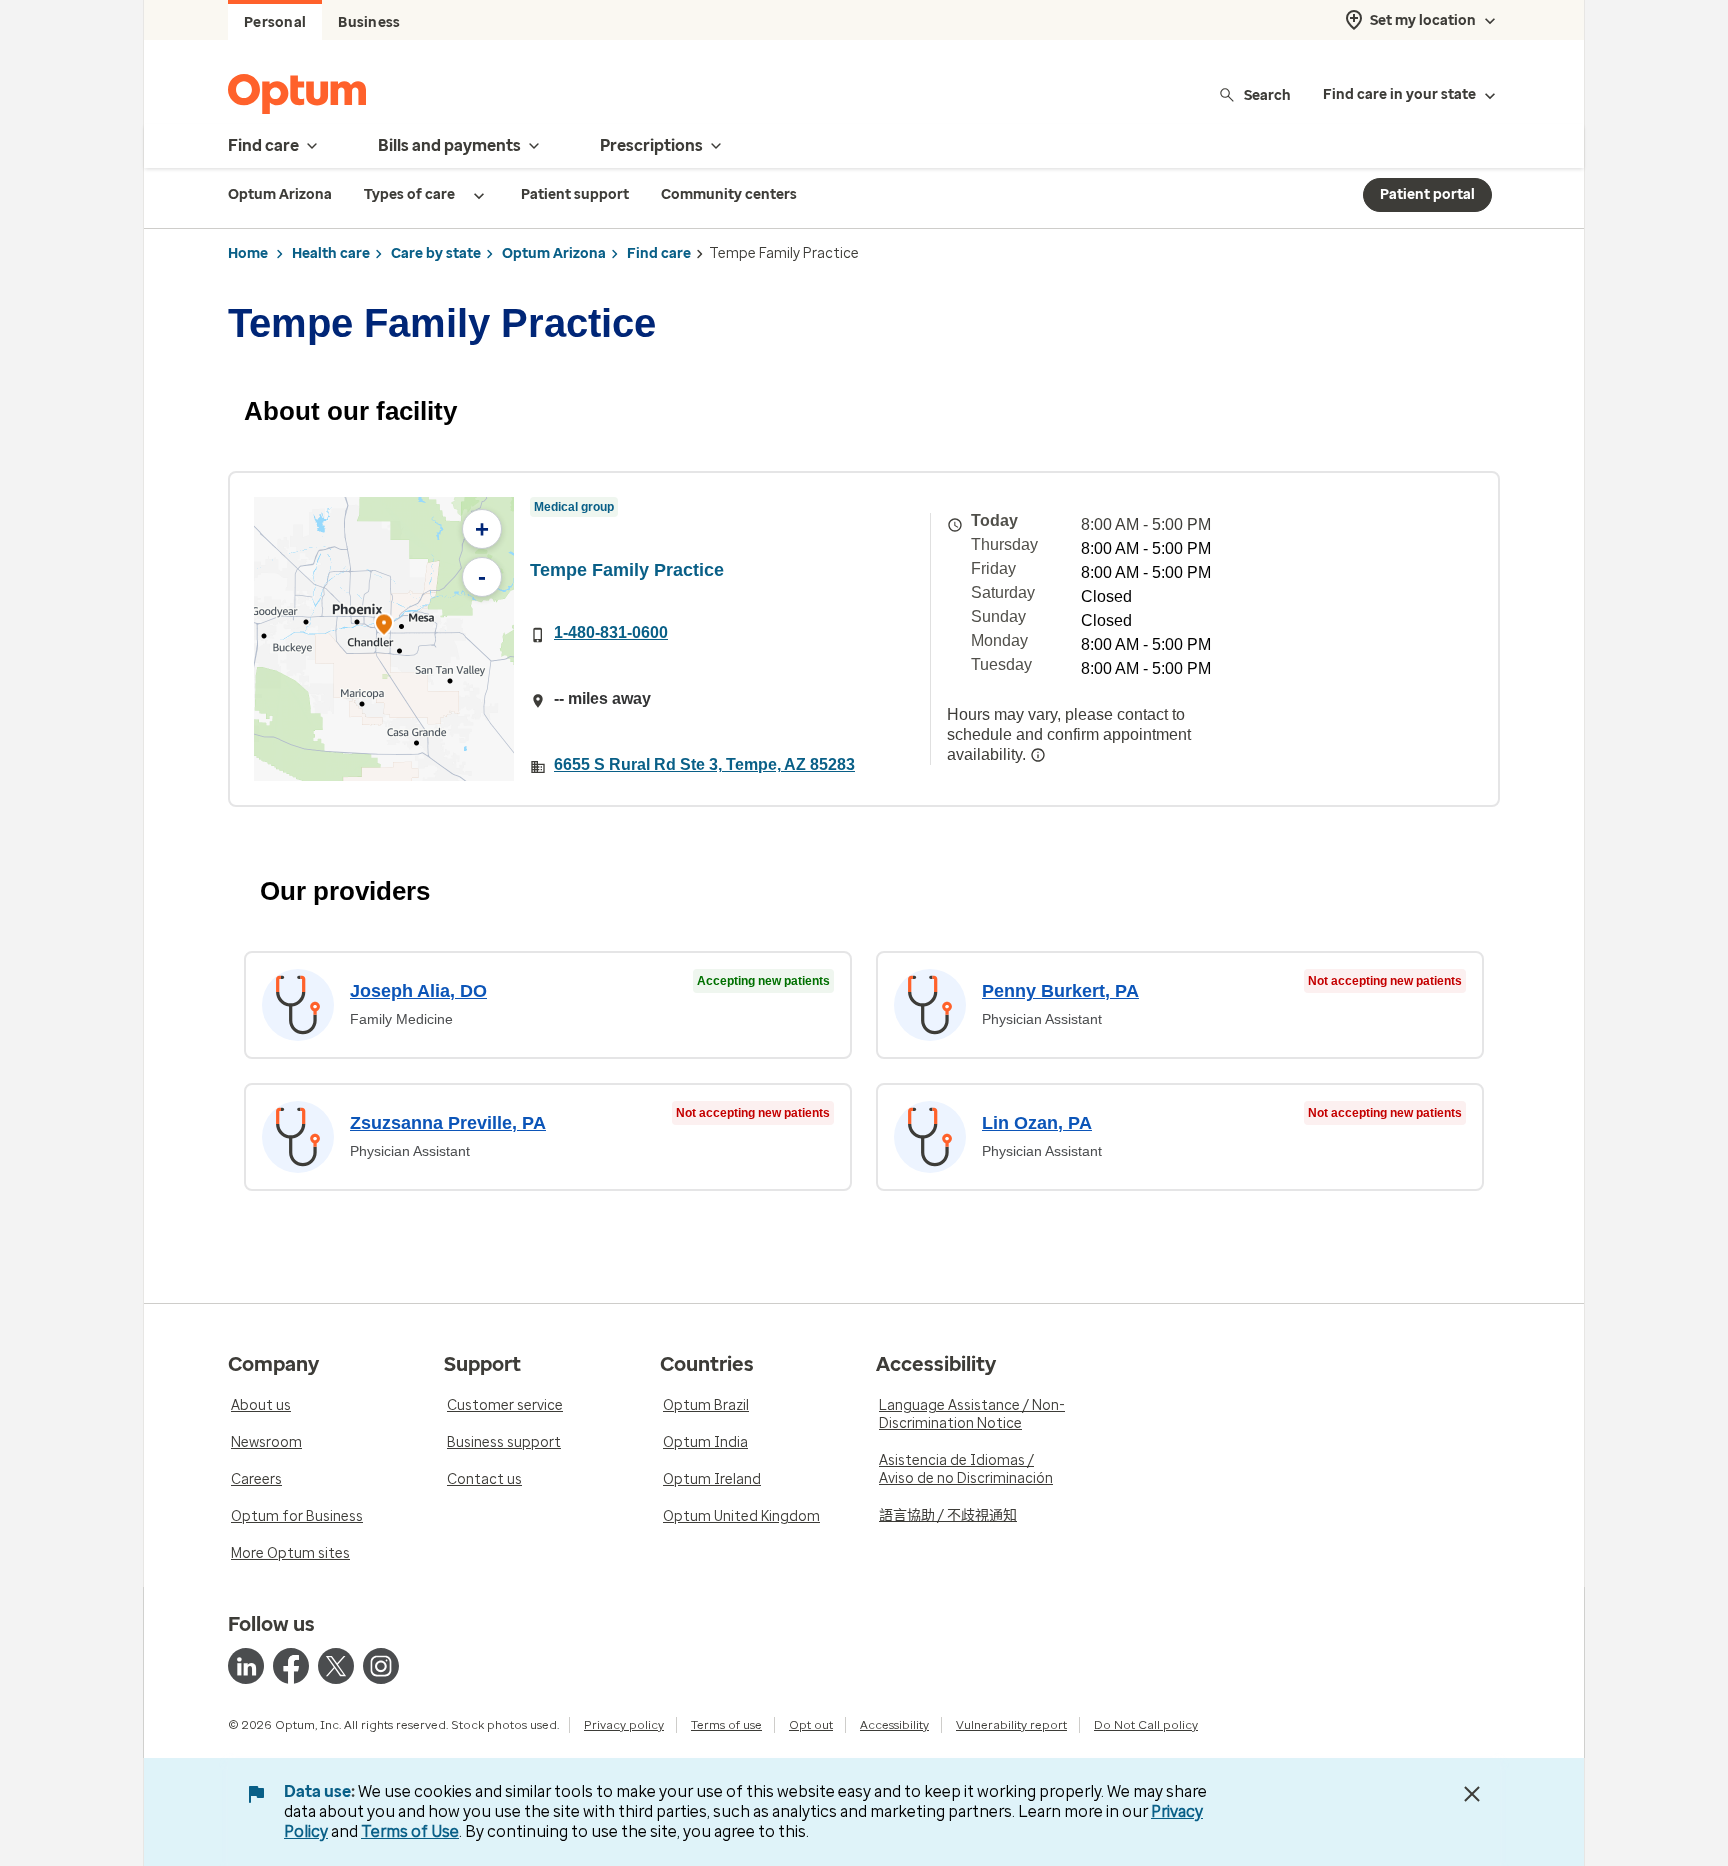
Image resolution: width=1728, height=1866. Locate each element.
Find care (659, 253)
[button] (384, 627)
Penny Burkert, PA (1060, 991)
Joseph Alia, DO (418, 991)
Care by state (436, 253)
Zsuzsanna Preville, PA (448, 1123)
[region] (384, 639)
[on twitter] (336, 1666)
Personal (275, 22)
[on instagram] (381, 1666)
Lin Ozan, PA (1037, 1123)
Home (248, 253)
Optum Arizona (554, 253)
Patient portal (1427, 194)
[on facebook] (291, 1666)
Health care (331, 253)
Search (1267, 94)
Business (369, 22)
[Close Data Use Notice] (1472, 1794)
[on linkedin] (246, 1666)
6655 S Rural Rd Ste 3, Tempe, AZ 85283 (704, 764)
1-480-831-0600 (611, 632)
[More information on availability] (1038, 755)
